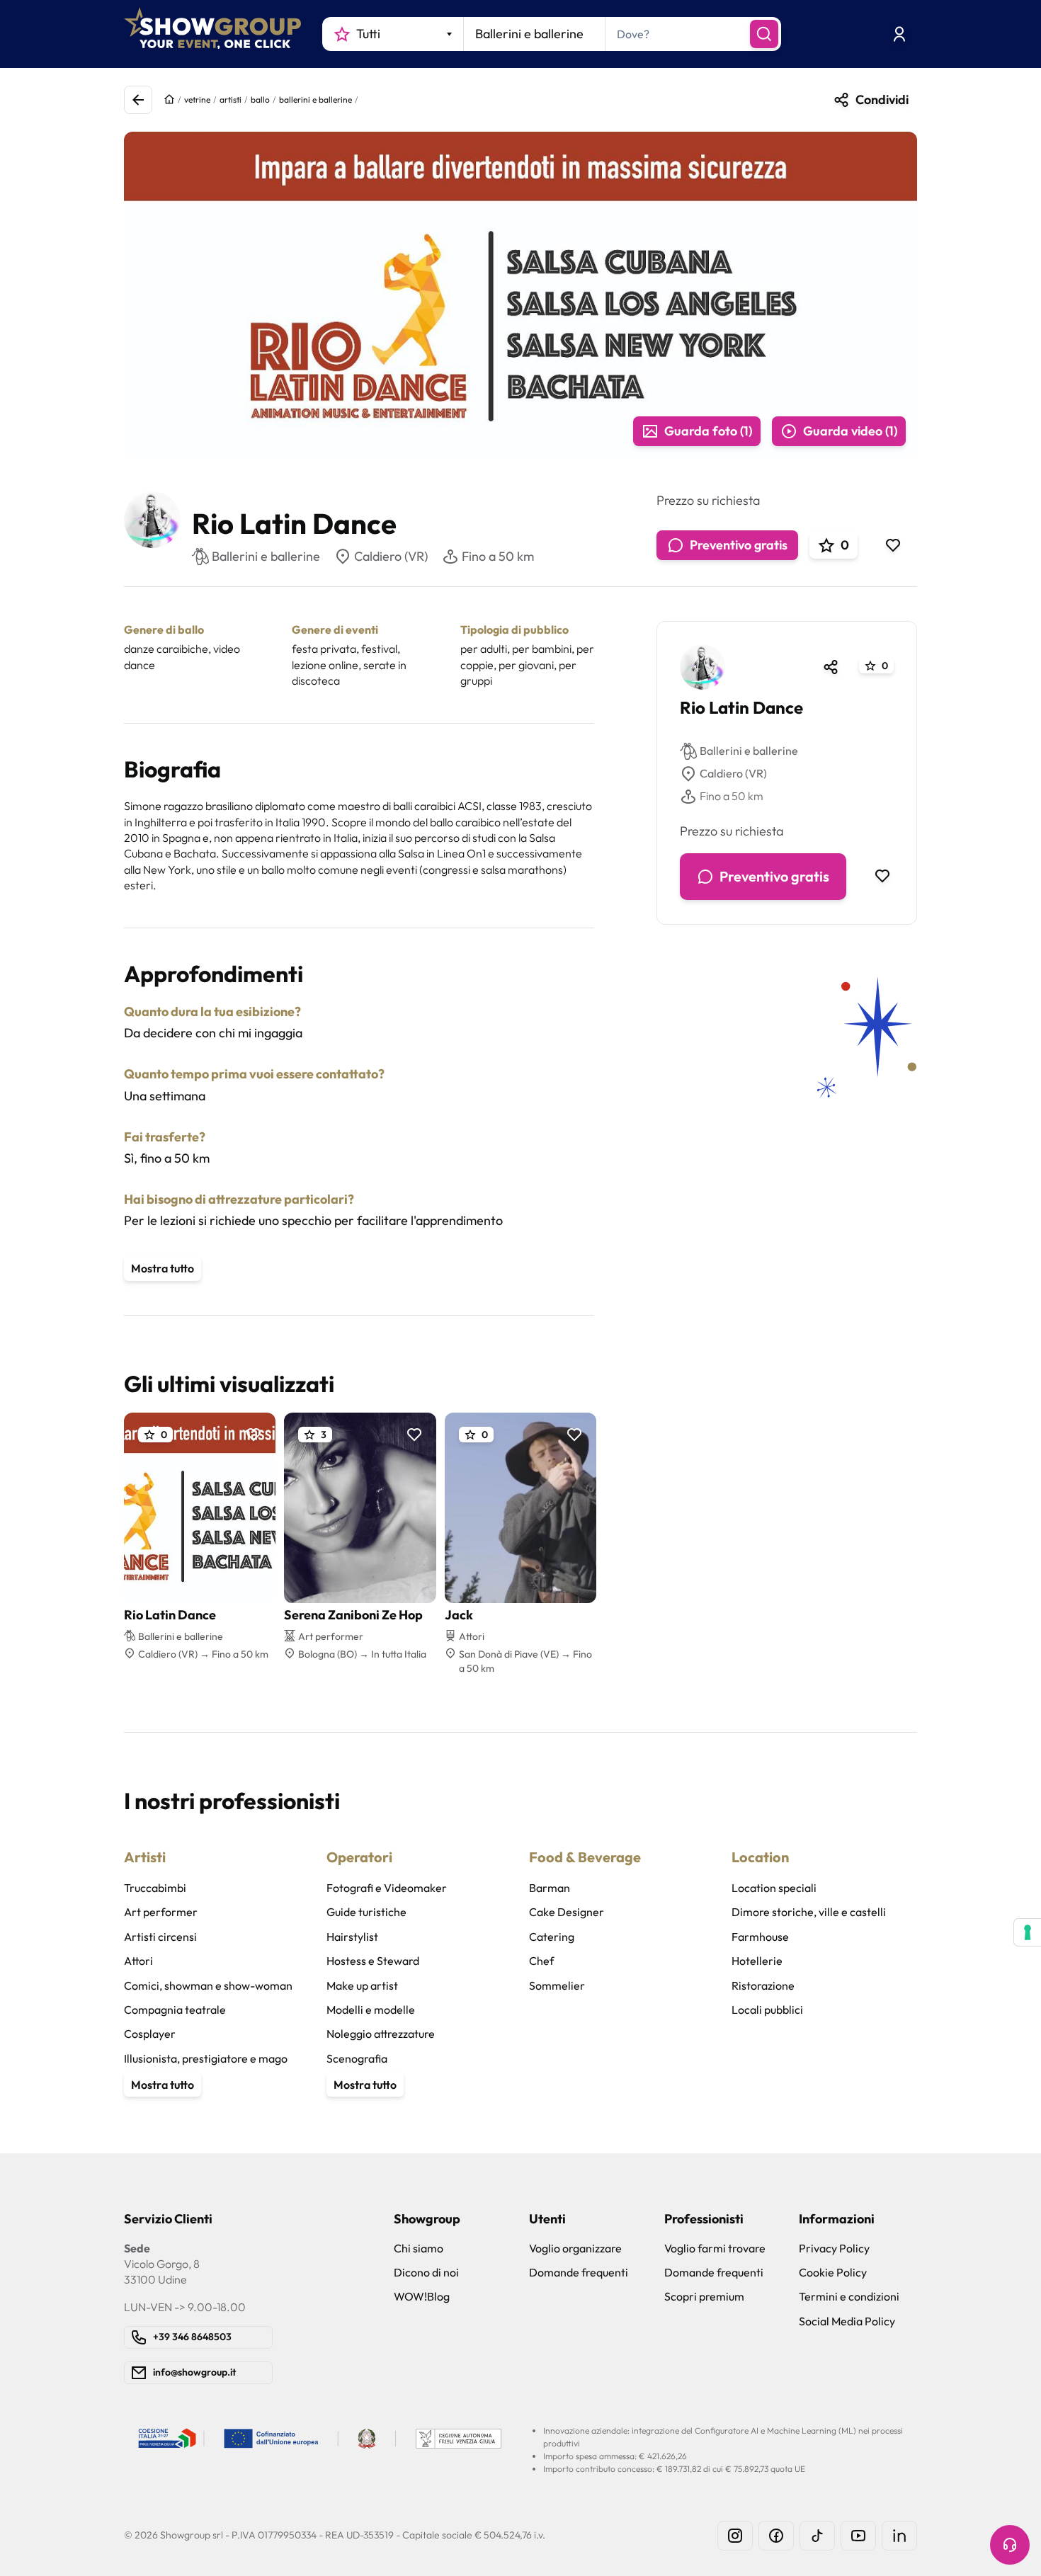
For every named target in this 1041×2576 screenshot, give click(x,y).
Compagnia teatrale (175, 2010)
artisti (231, 99)
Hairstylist (352, 1937)
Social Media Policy (847, 2321)
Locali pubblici (767, 2010)
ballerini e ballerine (315, 99)
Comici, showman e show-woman (208, 1985)
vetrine (197, 99)
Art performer (161, 1912)
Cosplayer (150, 2034)
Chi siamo (419, 2248)
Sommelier (557, 1985)
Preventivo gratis (739, 545)
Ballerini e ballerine (749, 751)
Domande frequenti (579, 2272)
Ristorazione (763, 1985)
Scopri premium (704, 2296)
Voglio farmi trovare (715, 2248)
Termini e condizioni (849, 2296)
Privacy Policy (834, 2248)
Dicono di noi (426, 2272)
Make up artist (362, 1985)
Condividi (882, 99)
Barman (550, 1888)
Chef (541, 1961)
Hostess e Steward (373, 1961)
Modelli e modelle (371, 2010)
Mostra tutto (163, 1268)
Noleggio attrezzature (381, 2034)
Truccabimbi (155, 1888)
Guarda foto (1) (708, 431)
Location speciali (774, 1888)
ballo (260, 99)
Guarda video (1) (850, 431)
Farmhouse (760, 1937)
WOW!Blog (422, 2296)
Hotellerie (757, 1961)
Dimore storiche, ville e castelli (809, 1912)
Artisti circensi (160, 1937)
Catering (552, 1937)
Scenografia (357, 2058)
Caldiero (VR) (391, 556)
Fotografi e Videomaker (387, 1888)
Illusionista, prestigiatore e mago (206, 2058)
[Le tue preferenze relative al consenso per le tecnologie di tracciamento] (1028, 1932)
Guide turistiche (366, 1912)
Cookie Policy (833, 2272)
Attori (138, 1961)
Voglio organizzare (575, 2248)
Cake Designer (567, 1912)
